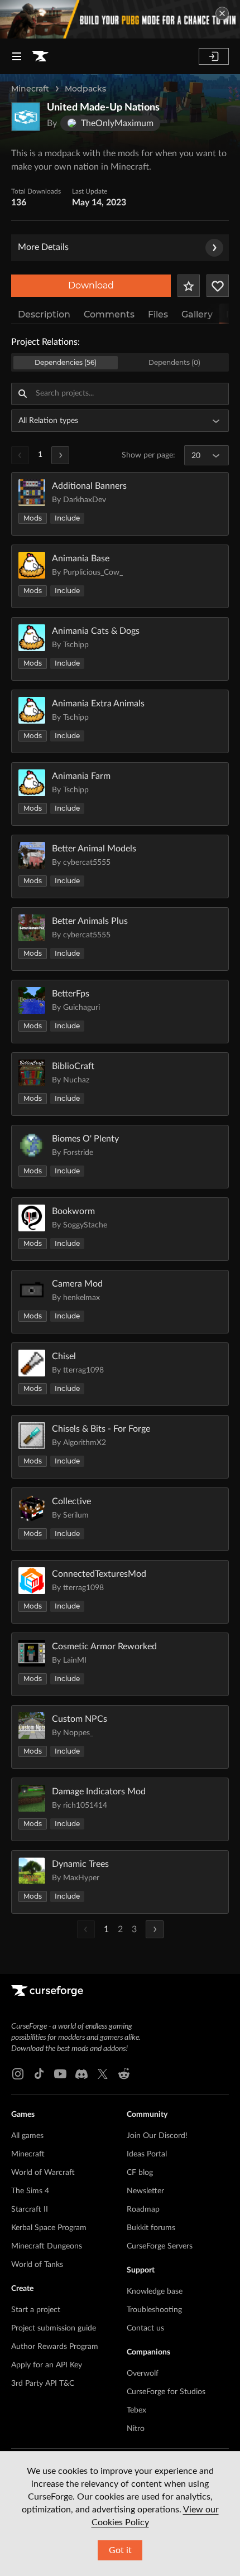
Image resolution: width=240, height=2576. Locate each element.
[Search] (22, 394)
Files (158, 314)
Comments (109, 314)
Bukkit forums (151, 2228)
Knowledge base (155, 2291)
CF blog (140, 2173)
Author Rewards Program (55, 2347)
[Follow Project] (218, 286)
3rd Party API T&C (43, 2384)
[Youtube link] (60, 2074)
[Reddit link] (124, 2074)
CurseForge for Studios (166, 2392)
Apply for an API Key (47, 2365)
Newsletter (145, 2191)
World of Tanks (37, 2265)
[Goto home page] (40, 56)
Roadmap (143, 2209)
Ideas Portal (147, 2154)
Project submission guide (54, 2328)
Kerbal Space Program (49, 2228)
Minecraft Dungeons (47, 2246)
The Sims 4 (30, 2191)
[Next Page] (60, 455)
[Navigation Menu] (17, 56)
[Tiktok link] (39, 2074)
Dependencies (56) (66, 362)
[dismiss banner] (222, 13)
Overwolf (143, 2373)
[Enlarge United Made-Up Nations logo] (26, 117)
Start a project (36, 2310)
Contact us (145, 2328)
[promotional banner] (120, 19)
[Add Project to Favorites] (189, 286)
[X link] (103, 2074)
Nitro (136, 2429)
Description (44, 314)
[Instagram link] (18, 2074)
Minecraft (30, 89)
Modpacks (85, 89)
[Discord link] (81, 2074)
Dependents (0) (174, 362)
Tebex (136, 2410)
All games (27, 2136)
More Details (43, 247)
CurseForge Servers (160, 2246)
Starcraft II (30, 2209)
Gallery (197, 314)
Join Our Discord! (157, 2136)
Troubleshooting (154, 2310)
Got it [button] (120, 2550)
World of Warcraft (43, 2173)
